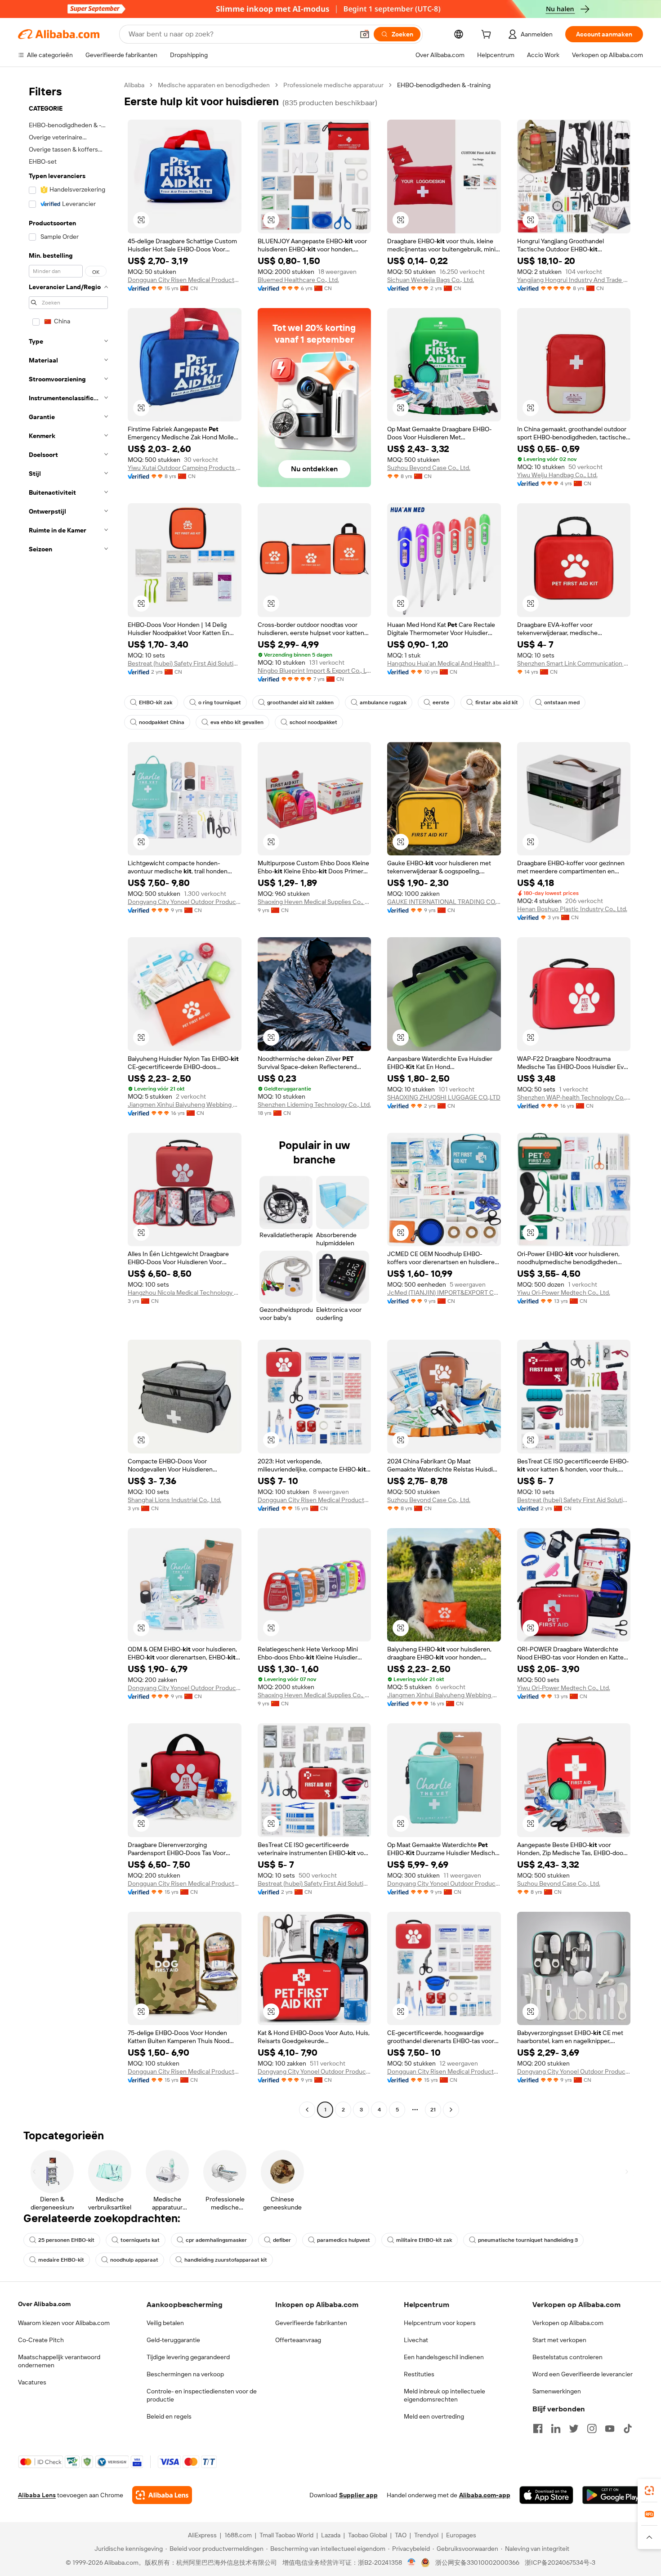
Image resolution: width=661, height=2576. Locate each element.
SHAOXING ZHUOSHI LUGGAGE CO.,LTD (444, 1097)
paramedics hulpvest (344, 2240)
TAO (401, 2535)
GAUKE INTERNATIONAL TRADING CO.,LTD (444, 902)
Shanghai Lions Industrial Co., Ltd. (174, 1500)
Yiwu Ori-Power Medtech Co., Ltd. (564, 1292)
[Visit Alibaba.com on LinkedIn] (556, 2428)
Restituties (419, 2374)
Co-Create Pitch (41, 2340)
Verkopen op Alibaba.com (568, 2323)
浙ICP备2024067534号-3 (560, 2563)
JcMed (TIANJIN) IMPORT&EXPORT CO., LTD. (444, 1292)
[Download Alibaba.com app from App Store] (546, 2495)
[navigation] (68, 1098)
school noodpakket (313, 722)
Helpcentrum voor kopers (440, 2323)
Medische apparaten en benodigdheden (214, 85)
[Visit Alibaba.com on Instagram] (592, 2428)
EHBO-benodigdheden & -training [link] (444, 85)
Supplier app (358, 2495)
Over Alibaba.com (44, 2304)
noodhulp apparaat (134, 2260)
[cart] (488, 36)
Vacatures (32, 2382)
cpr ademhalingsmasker (216, 2240)
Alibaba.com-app (485, 2495)
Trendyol (426, 2535)
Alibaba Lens (37, 2495)
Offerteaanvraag (298, 2340)
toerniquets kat (140, 2240)
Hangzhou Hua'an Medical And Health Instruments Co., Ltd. (444, 663)
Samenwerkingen (557, 2391)
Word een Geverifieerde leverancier (583, 2374)
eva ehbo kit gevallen (237, 722)
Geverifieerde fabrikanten (311, 2323)
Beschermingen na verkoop (185, 2374)
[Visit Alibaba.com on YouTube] (610, 2428)
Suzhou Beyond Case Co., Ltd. (429, 468)
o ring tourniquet (220, 702)
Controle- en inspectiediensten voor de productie (202, 2395)
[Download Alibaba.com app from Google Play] (613, 2495)
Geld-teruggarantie (173, 2340)
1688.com (238, 2535)
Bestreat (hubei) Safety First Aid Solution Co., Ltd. (185, 663)
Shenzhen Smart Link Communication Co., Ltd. (574, 663)
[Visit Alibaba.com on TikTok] (628, 2428)
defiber (282, 2240)
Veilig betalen (165, 2323)
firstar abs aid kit (497, 702)
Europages (461, 2535)
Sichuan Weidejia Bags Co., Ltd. (431, 280)
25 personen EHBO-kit (66, 2240)
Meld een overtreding (434, 2416)
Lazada (331, 2535)
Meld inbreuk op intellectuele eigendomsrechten (444, 2395)
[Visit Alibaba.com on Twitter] (574, 2428)
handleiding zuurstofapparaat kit (226, 2260)
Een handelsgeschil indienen (444, 2357)
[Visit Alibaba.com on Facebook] (538, 2428)
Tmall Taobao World (286, 2535)
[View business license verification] (412, 2563)
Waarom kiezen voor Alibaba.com (64, 2323)
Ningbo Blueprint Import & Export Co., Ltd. (315, 671)
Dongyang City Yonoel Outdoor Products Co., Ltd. (185, 902)
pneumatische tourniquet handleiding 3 (528, 2240)
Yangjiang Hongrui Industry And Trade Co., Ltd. (574, 280)
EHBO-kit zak (156, 702)
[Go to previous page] (307, 2110)
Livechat (416, 2340)
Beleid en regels (169, 2416)
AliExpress (202, 2535)
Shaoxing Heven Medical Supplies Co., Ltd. (315, 902)
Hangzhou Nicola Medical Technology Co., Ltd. (185, 1292)
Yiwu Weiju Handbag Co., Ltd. (557, 475)
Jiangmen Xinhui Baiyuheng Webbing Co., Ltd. (185, 1105)
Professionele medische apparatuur (333, 85)
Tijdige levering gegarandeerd (188, 2357)
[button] (365, 34)
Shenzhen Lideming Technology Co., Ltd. (314, 1105)
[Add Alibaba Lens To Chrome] (162, 2495)
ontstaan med (562, 702)
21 (433, 2110)
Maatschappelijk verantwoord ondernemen (59, 2361)
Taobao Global (368, 2535)
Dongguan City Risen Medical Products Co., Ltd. (185, 280)
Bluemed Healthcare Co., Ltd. (298, 280)
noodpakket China (162, 722)
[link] (649, 2491)
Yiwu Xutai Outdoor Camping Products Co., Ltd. (185, 468)
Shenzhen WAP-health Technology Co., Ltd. (574, 1097)
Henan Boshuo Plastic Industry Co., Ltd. (572, 909)
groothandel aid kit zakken (300, 702)
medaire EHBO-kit (61, 2260)
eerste (441, 702)
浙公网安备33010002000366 (477, 2563)
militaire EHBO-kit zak (424, 2240)
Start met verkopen (559, 2340)
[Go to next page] (451, 2110)
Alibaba (134, 85)
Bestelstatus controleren (567, 2357)
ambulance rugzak (383, 702)
